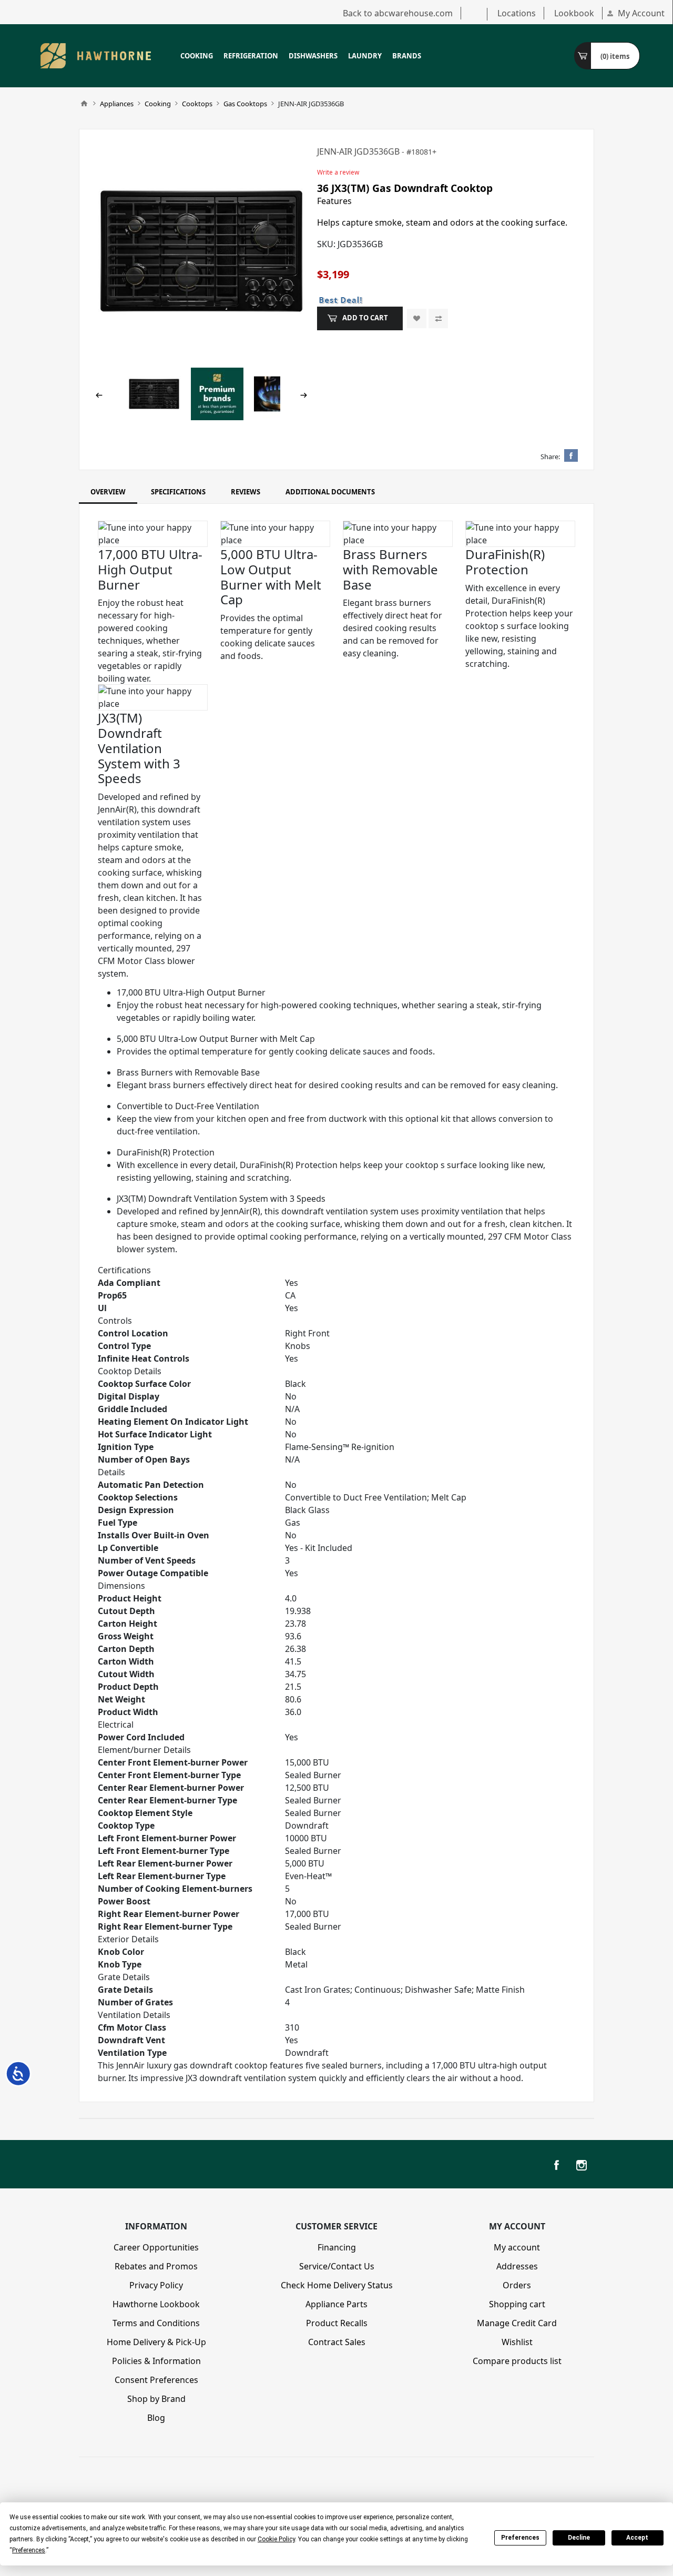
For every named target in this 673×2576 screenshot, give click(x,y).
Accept (637, 2538)
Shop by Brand (156, 2399)
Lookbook (574, 13)
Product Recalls (337, 2323)
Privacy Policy (156, 2285)
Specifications (178, 492)
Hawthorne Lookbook (156, 2304)
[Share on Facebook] (571, 455)
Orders (517, 2285)
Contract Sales (337, 2342)
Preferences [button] (29, 2550)
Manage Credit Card (517, 2323)
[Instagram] (582, 2165)
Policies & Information (156, 2361)
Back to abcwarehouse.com (398, 13)
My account (517, 2247)
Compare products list (517, 2361)
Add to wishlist (417, 318)
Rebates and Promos (156, 2266)
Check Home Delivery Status (337, 2285)
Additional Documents (330, 492)
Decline (579, 2538)
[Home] (84, 104)
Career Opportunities (156, 2247)
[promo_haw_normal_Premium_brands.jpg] (217, 393)
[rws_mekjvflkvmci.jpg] (201, 251)
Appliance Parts (336, 2304)
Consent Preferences (156, 2380)
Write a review (338, 172)
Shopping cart (517, 2304)
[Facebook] (556, 2165)
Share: (550, 457)
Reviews (246, 492)
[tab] (108, 492)
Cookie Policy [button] (276, 2539)
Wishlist (517, 2342)
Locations (517, 13)
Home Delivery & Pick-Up (156, 2342)
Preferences (520, 2538)
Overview (108, 492)
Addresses (517, 2266)
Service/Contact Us (337, 2266)
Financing (337, 2247)
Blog (156, 2418)
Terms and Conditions (156, 2323)
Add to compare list (438, 318)
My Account (641, 13)
